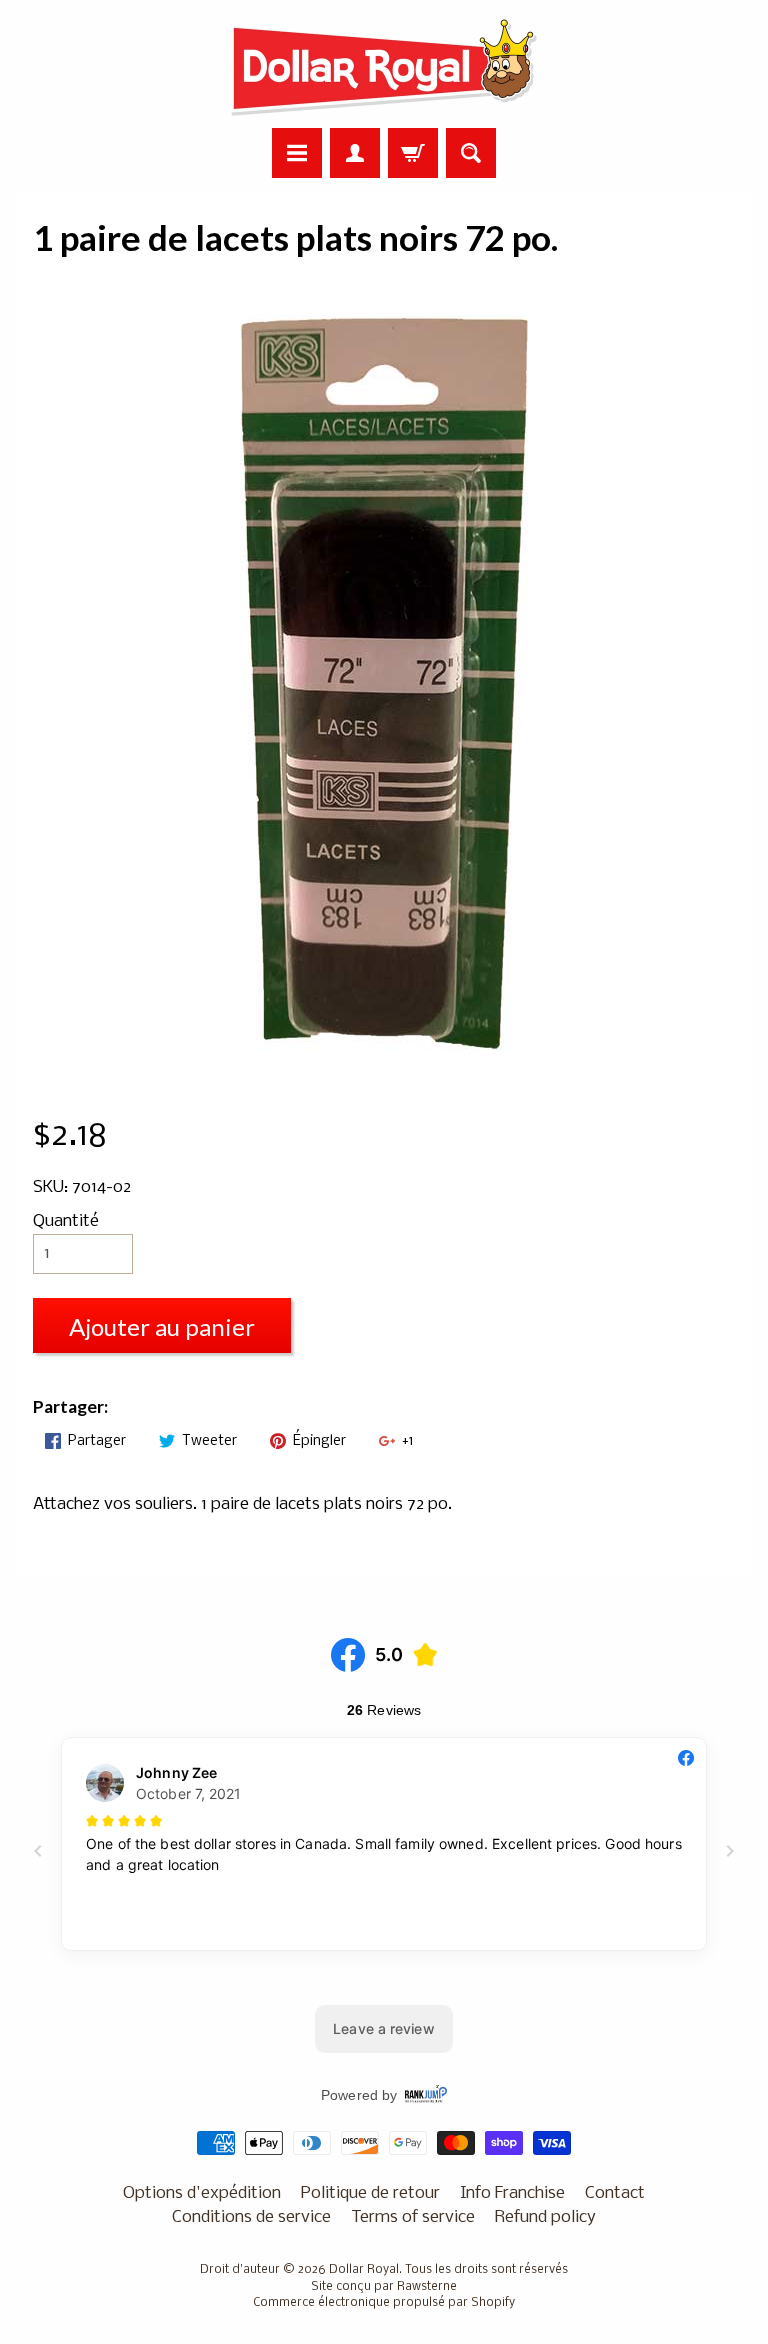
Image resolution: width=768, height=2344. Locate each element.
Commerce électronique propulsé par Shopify (384, 2303)
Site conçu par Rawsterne (384, 2287)
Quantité (66, 1221)
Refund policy (545, 2217)
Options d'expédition (202, 2193)
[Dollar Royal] (384, 67)
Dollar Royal (364, 2270)
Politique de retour (370, 2193)
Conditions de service (251, 2217)
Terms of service (413, 2217)
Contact (615, 2193)
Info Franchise (512, 2193)
